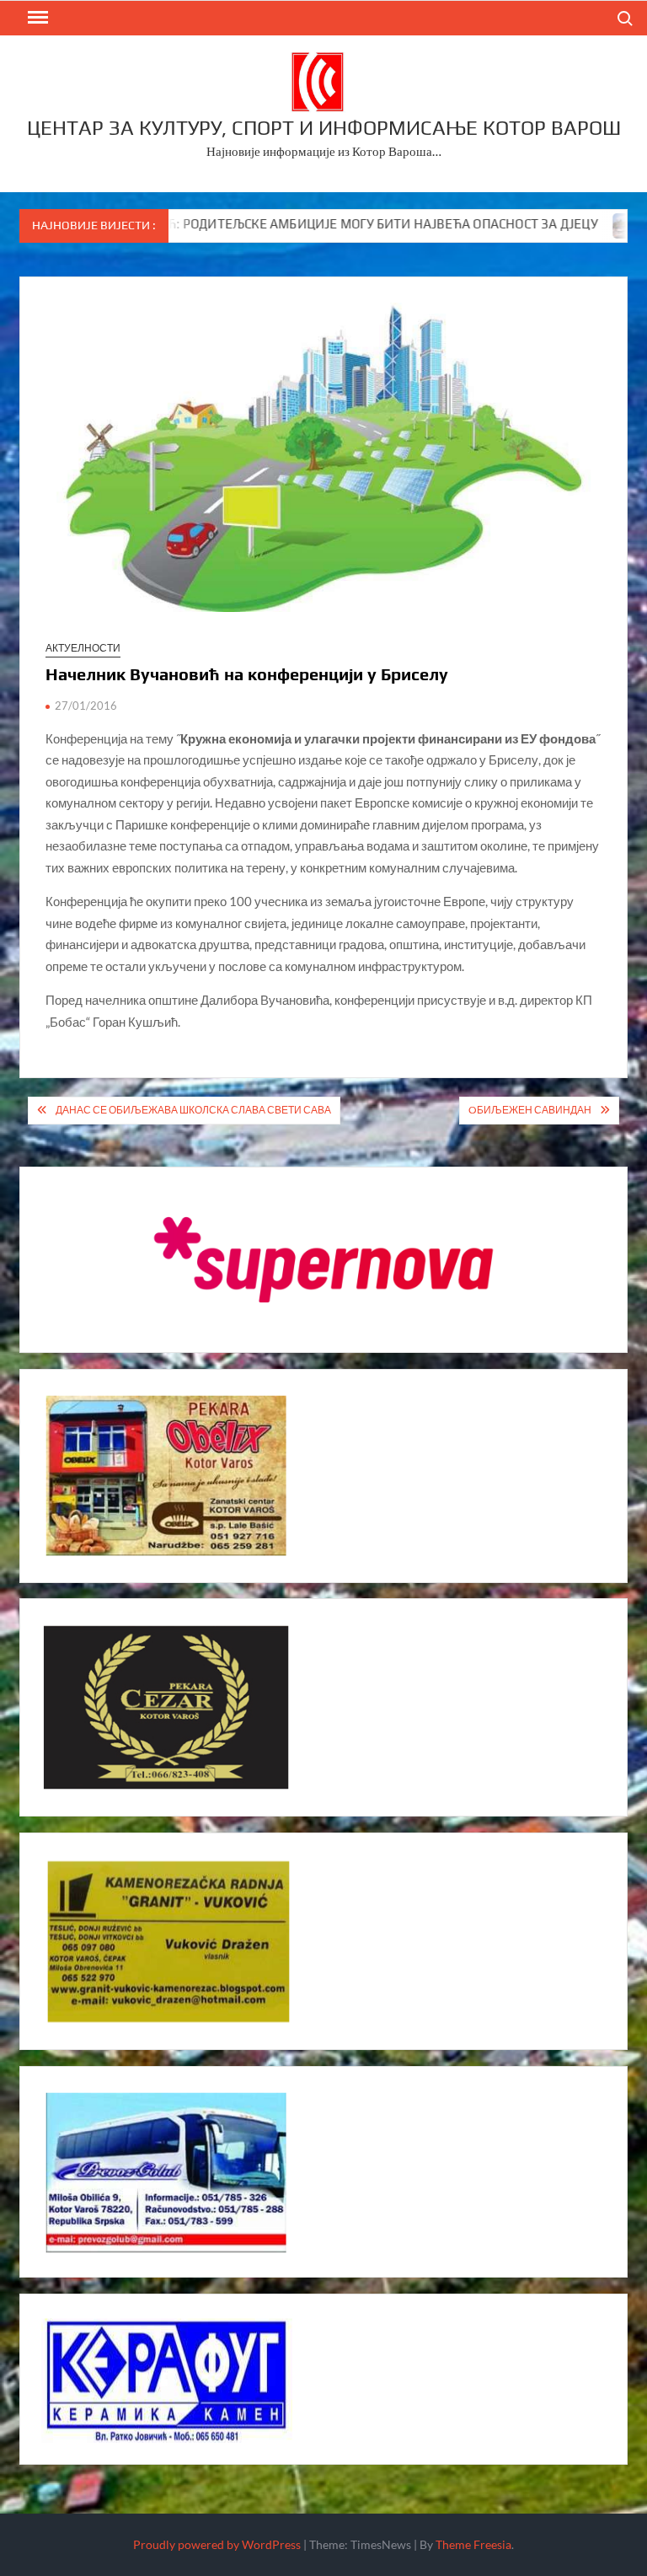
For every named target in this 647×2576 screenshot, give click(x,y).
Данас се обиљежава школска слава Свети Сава (193, 1110)
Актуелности (83, 648)
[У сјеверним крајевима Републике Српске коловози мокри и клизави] (577, 223)
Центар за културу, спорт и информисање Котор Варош (324, 128)
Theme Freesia (473, 2544)
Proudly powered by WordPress (217, 2544)
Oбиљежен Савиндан (530, 1110)
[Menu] (36, 18)
